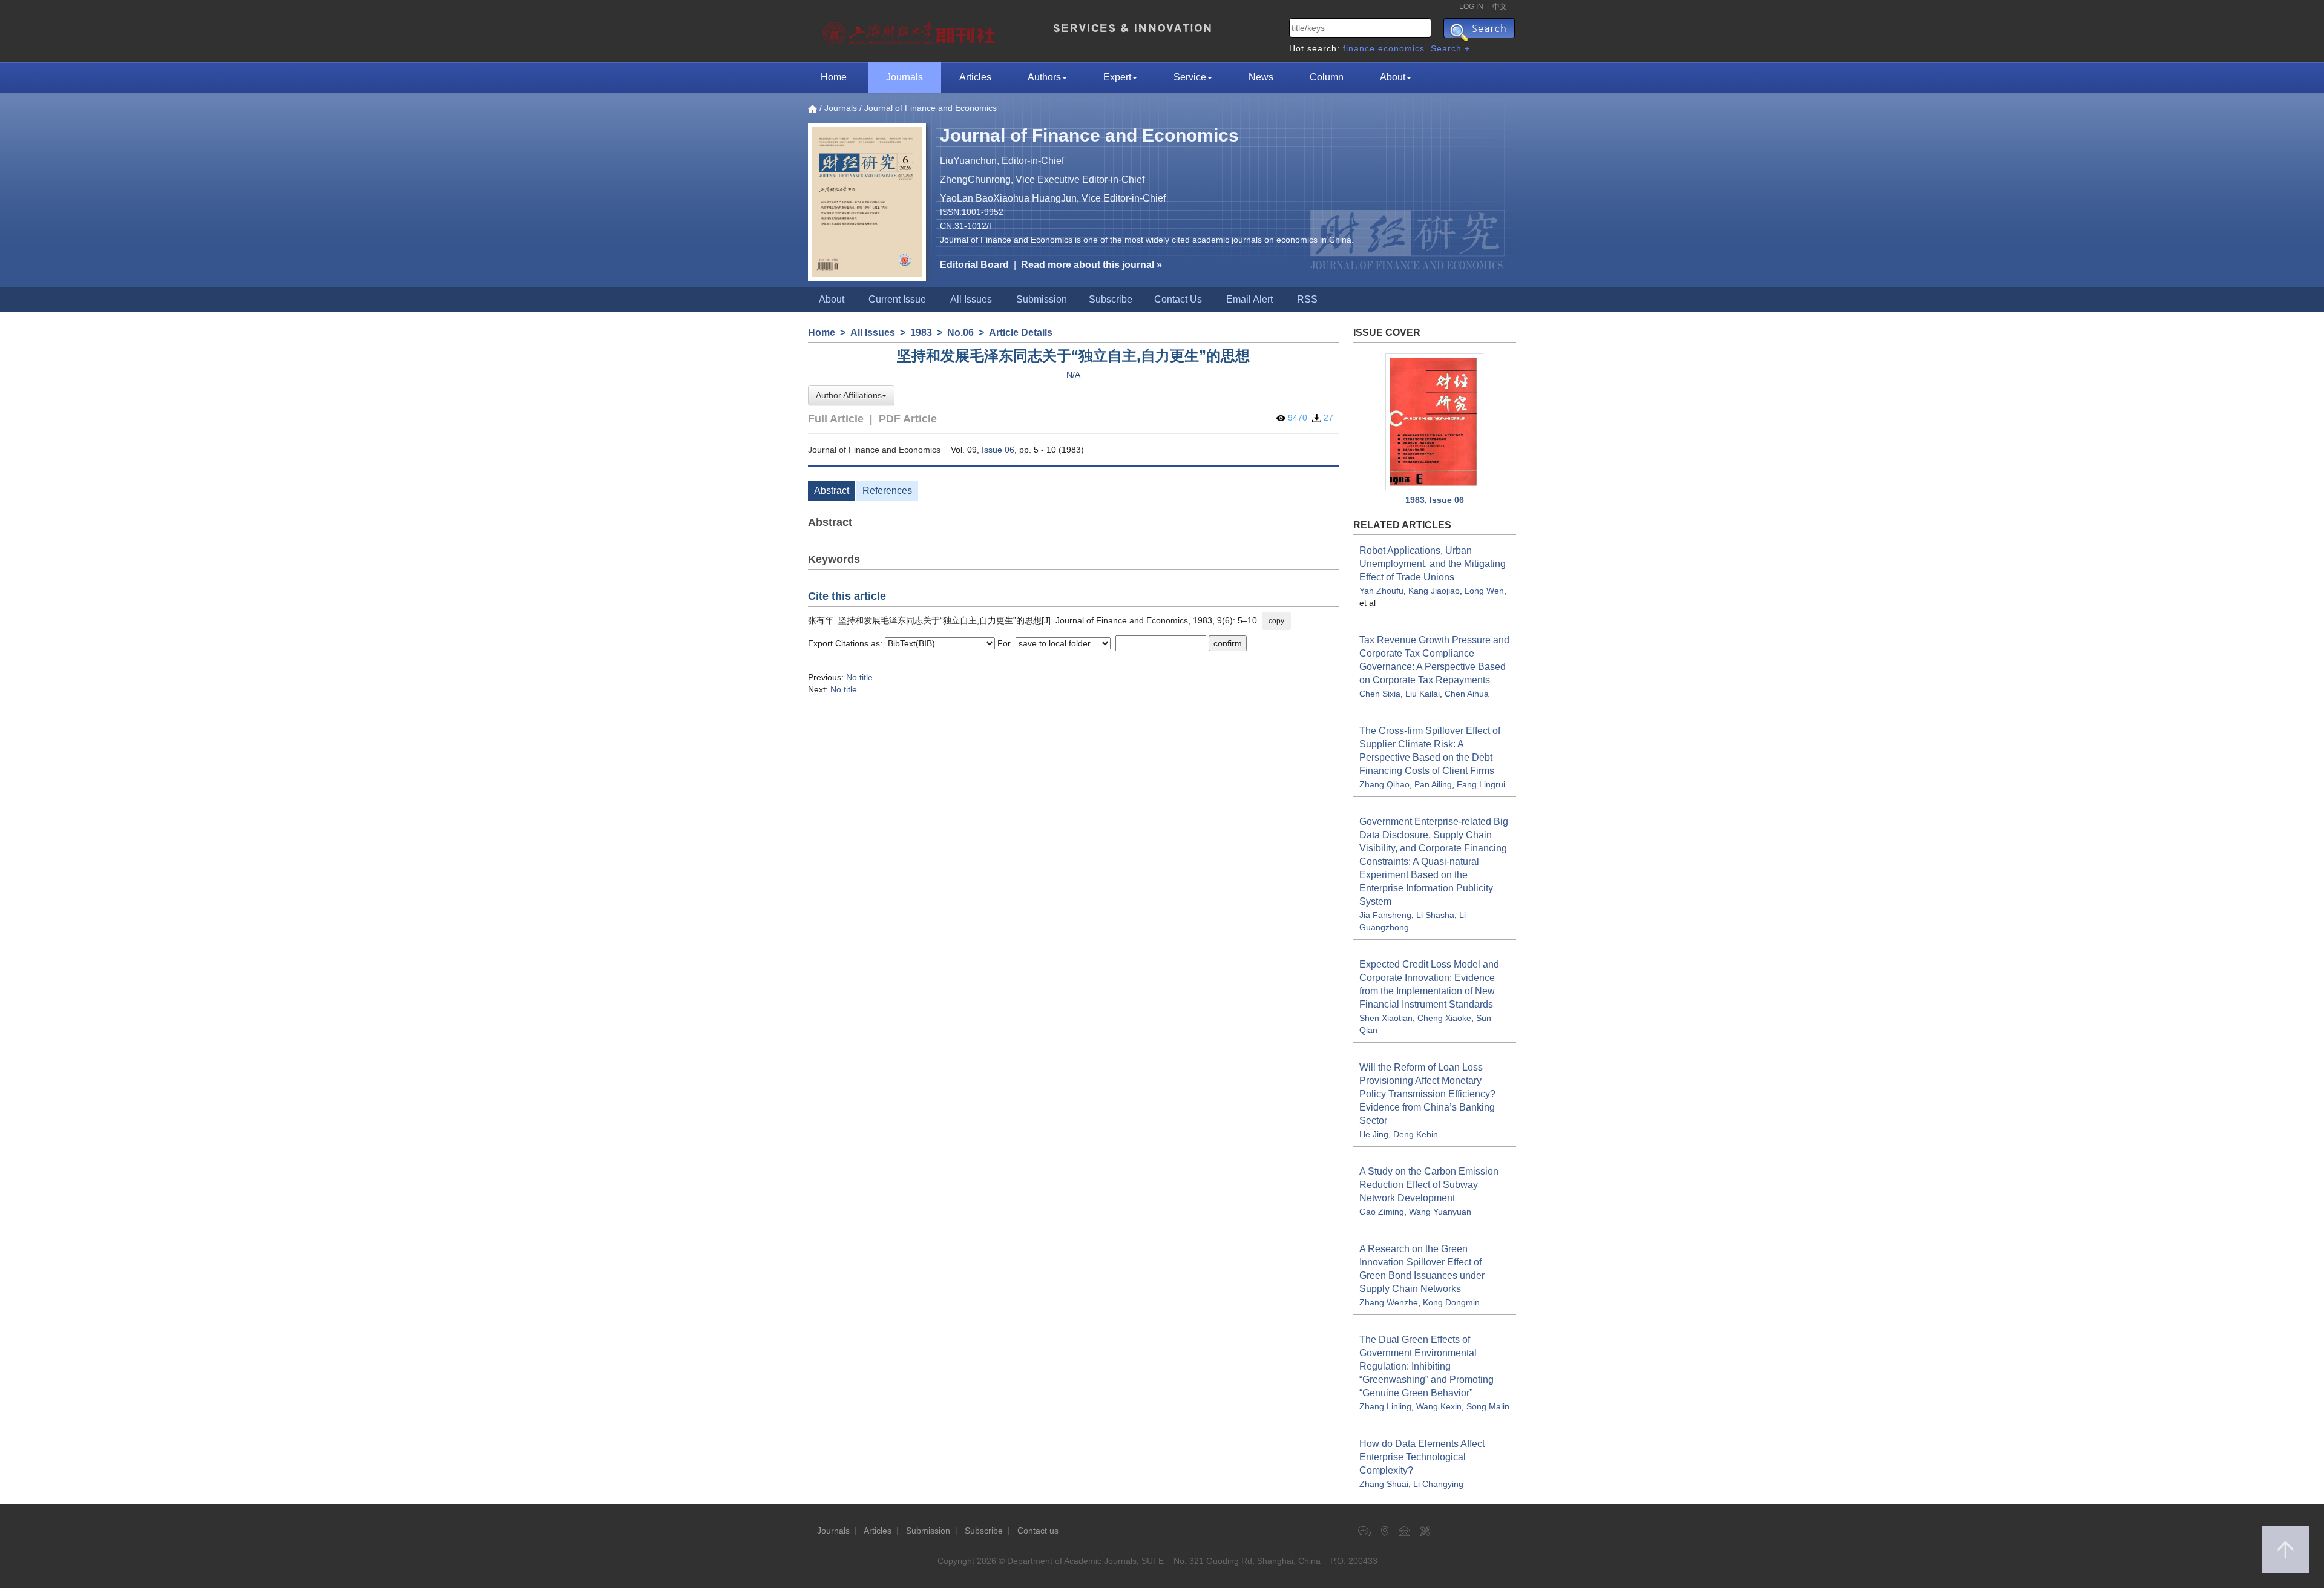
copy (1276, 621)
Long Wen (1484, 591)
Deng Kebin (1416, 1134)
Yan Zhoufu (1381, 591)
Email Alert (1249, 299)
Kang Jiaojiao (1434, 591)
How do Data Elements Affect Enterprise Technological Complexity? (1422, 1457)
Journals (904, 77)
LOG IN (1471, 7)
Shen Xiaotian (1386, 1018)
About (1393, 77)
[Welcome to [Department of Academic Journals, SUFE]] (911, 30)
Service (1190, 77)
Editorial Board (974, 265)
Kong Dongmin (1451, 1302)
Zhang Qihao (1384, 784)
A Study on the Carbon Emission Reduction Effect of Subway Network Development (1429, 1185)
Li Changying (1438, 1484)
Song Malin (1488, 1406)
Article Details (1021, 333)
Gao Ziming (1382, 1212)
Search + (1450, 48)
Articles (975, 77)
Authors (1044, 77)
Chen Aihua (1467, 694)
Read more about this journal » (1091, 265)
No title (859, 677)
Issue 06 (998, 450)
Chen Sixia (1380, 694)
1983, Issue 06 (1435, 500)
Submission (1042, 299)
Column (1327, 77)
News (1261, 77)
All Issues (971, 299)
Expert (1117, 77)
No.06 (960, 333)
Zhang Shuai (1384, 1484)
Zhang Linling (1385, 1406)
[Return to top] (2286, 1550)
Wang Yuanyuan (1440, 1212)
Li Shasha (1435, 915)
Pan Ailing (1433, 784)
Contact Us (1178, 299)
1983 (921, 333)
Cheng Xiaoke (1444, 1018)
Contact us (1038, 1531)
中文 (1500, 7)
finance (1359, 48)
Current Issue (897, 299)
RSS (1307, 299)
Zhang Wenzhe (1389, 1302)
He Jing (1374, 1134)
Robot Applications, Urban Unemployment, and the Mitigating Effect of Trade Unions (1433, 564)
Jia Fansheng (1385, 915)
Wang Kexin (1439, 1406)
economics (1401, 48)
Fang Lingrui (1481, 784)
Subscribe (1111, 299)
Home (834, 77)
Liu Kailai (1423, 694)
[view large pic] (1435, 422)
